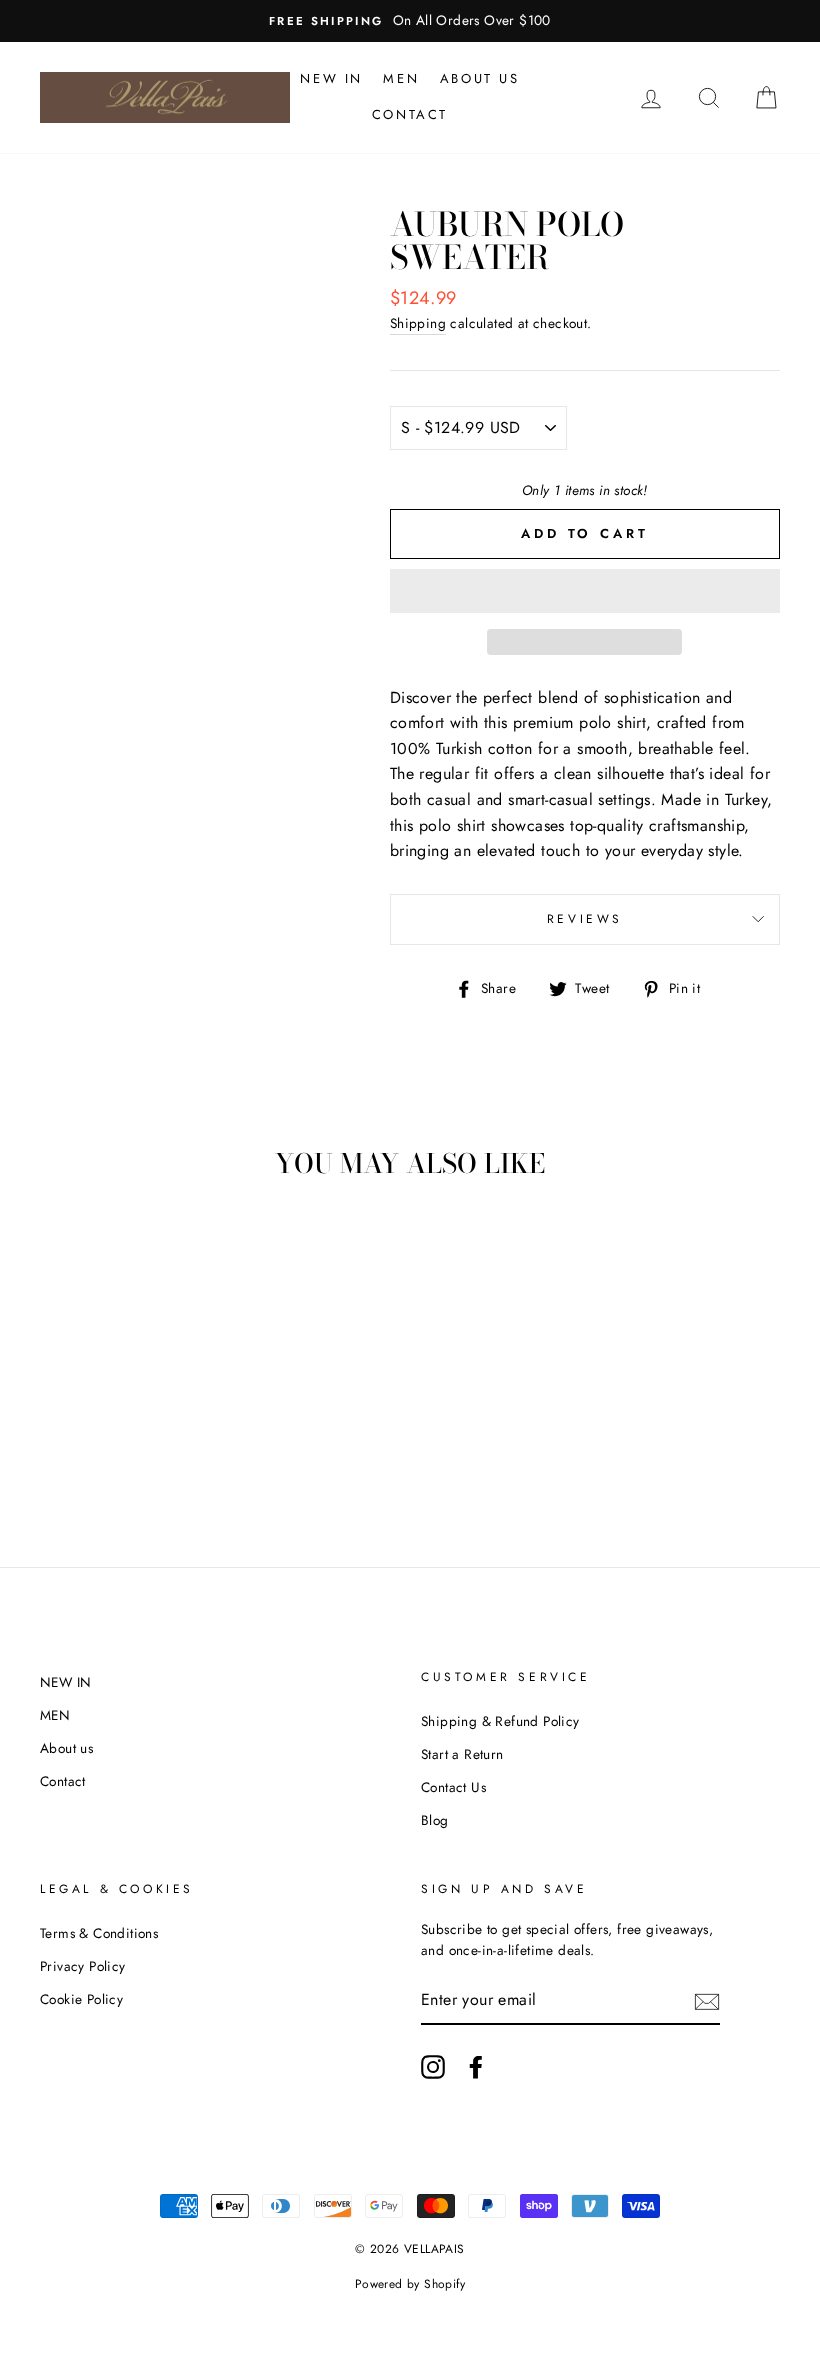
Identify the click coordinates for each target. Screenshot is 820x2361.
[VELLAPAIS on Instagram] (433, 2067)
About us (480, 78)
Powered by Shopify (410, 2284)
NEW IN (331, 78)
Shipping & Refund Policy (500, 1721)
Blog (435, 1820)
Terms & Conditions (99, 1933)
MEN (401, 78)
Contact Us (453, 1787)
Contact (410, 114)
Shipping (418, 323)
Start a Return (462, 1754)
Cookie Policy (81, 1999)
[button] (585, 591)
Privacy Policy (83, 1966)
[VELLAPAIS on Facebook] (476, 2067)
